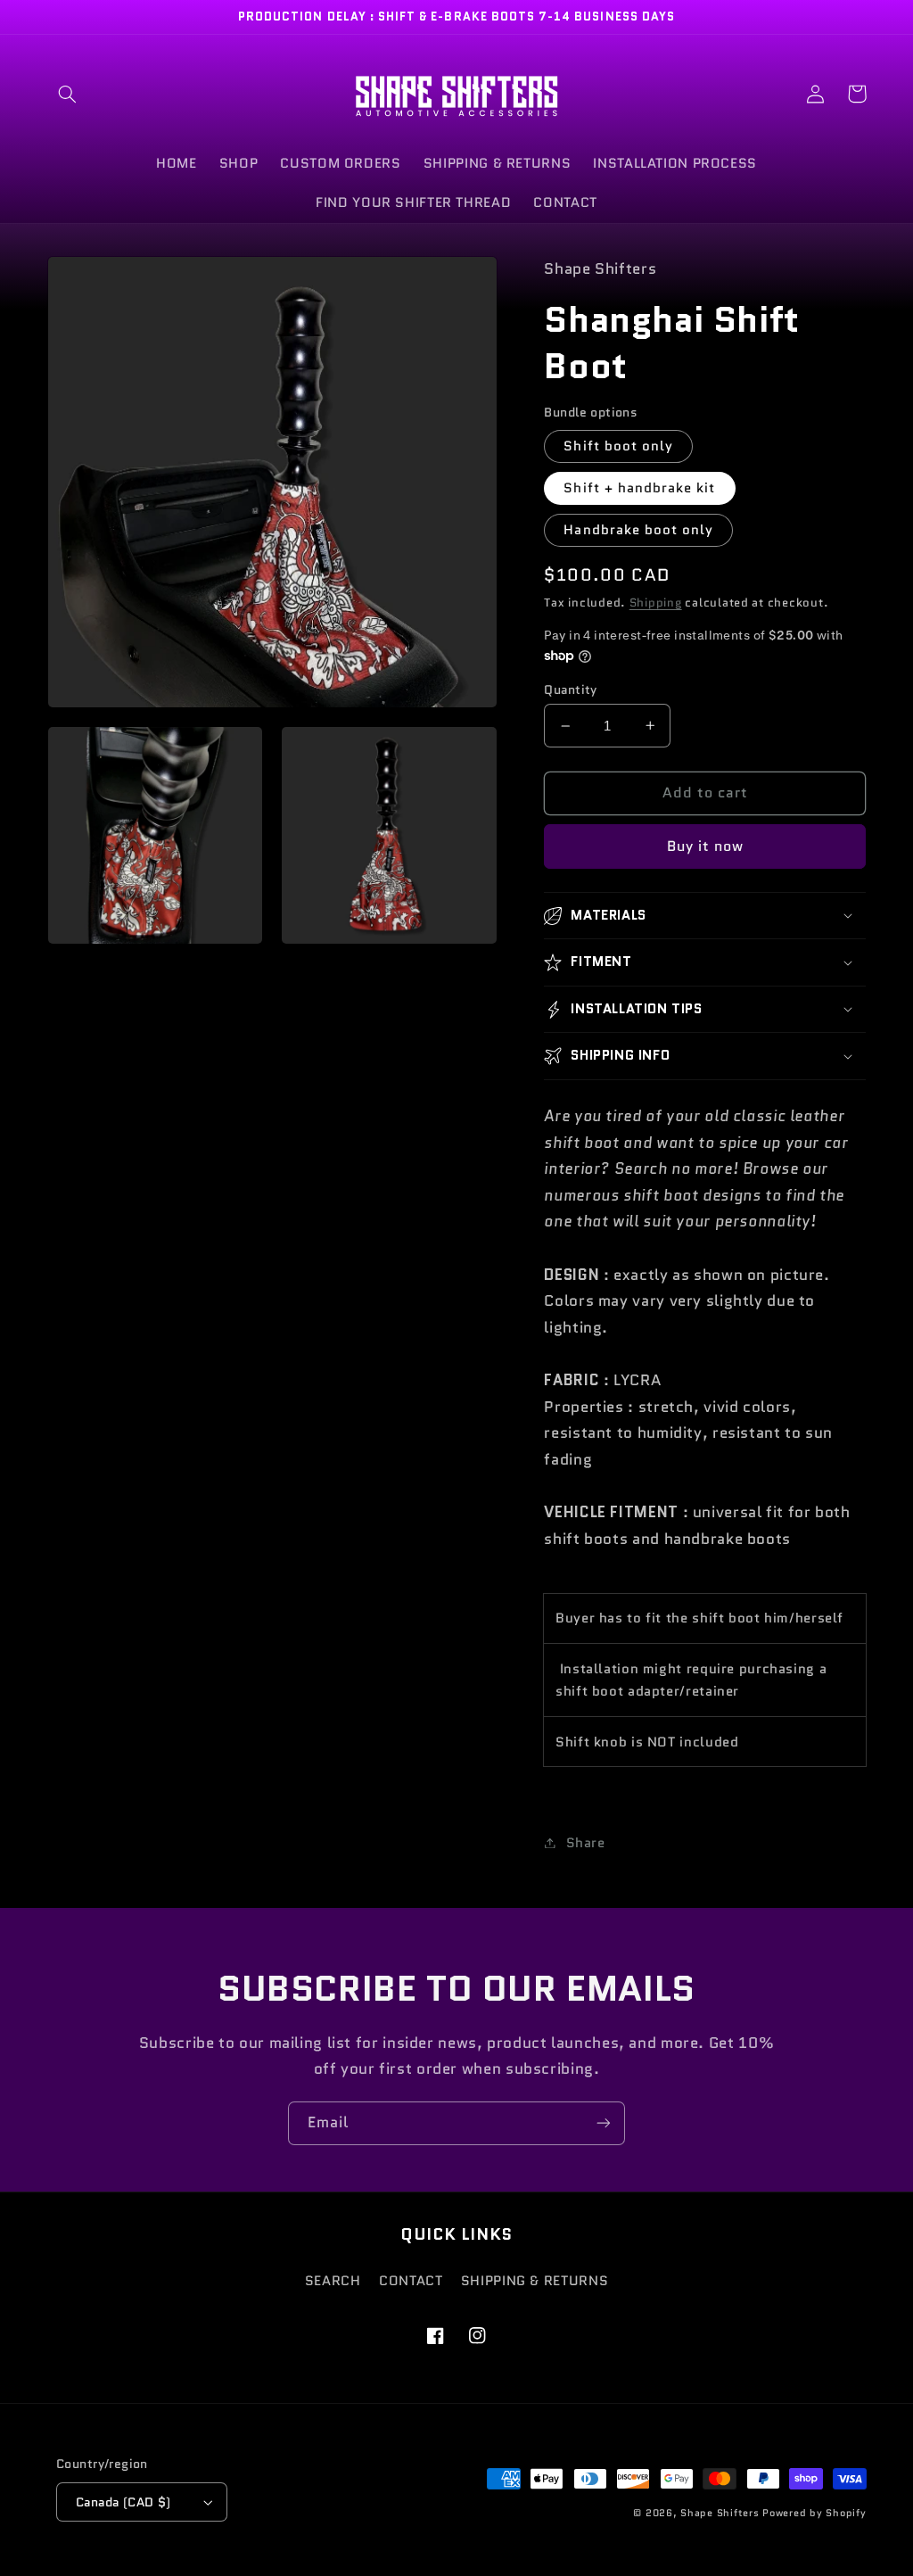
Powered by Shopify (814, 2513)
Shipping (656, 603)
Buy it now (706, 846)
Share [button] (585, 1842)
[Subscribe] (604, 2123)
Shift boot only (618, 446)
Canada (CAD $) (123, 2502)
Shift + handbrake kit (639, 487)
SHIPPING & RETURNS (535, 2280)
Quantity (570, 689)
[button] (68, 94)
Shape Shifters (720, 2513)
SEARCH (333, 2280)
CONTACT (411, 2280)
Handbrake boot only (638, 529)
